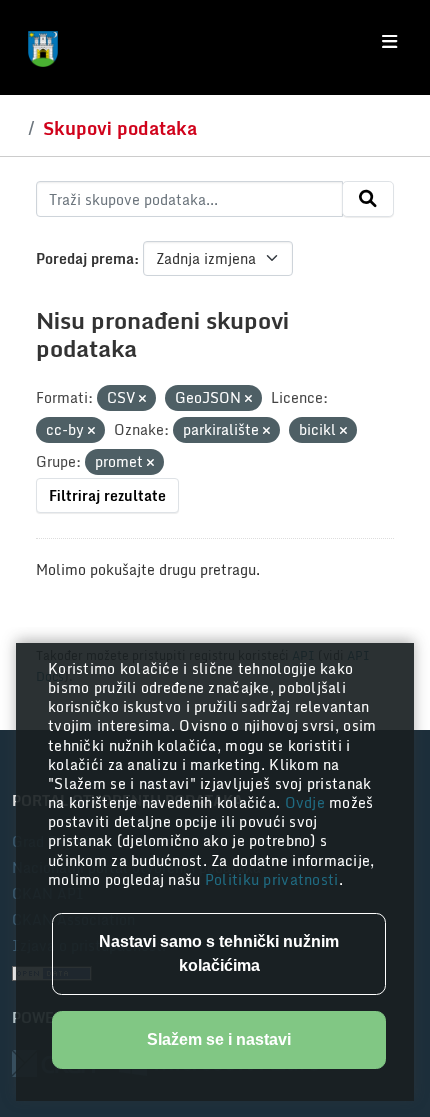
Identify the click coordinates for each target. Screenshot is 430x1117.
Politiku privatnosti (272, 879)
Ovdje (307, 802)
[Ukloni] (142, 399)
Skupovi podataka (120, 128)
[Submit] (368, 199)
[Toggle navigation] (389, 42)
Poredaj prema (85, 258)
